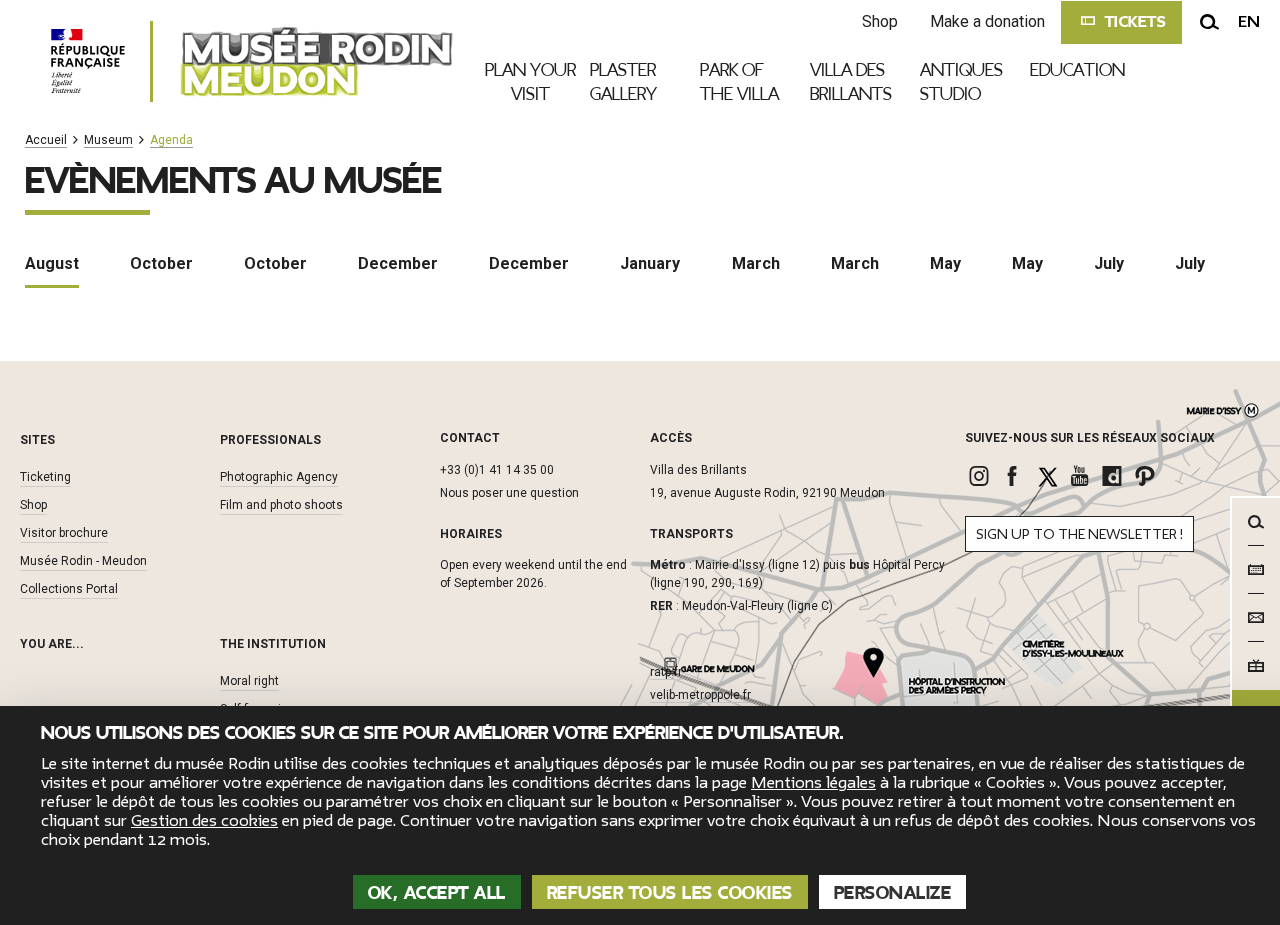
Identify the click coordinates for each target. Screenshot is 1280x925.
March (756, 263)
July (1109, 263)
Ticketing (45, 477)
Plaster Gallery (623, 82)
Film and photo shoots (281, 505)
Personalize (893, 893)
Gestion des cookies (204, 821)
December (398, 263)
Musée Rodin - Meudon (83, 561)
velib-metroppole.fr (700, 695)
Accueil (46, 140)
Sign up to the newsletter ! (1079, 534)
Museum (108, 140)
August (52, 263)
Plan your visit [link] (530, 82)
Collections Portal (69, 589)
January (650, 263)
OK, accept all (437, 893)
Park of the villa (739, 82)
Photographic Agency (279, 477)
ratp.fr (666, 672)
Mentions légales (813, 783)
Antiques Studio (961, 82)
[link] (981, 476)
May (945, 263)
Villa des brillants (851, 82)
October (161, 263)
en (1249, 22)
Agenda (171, 140)
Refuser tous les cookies (670, 893)
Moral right (249, 681)
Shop (880, 21)
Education (1077, 70)
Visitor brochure (64, 533)
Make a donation (987, 21)
